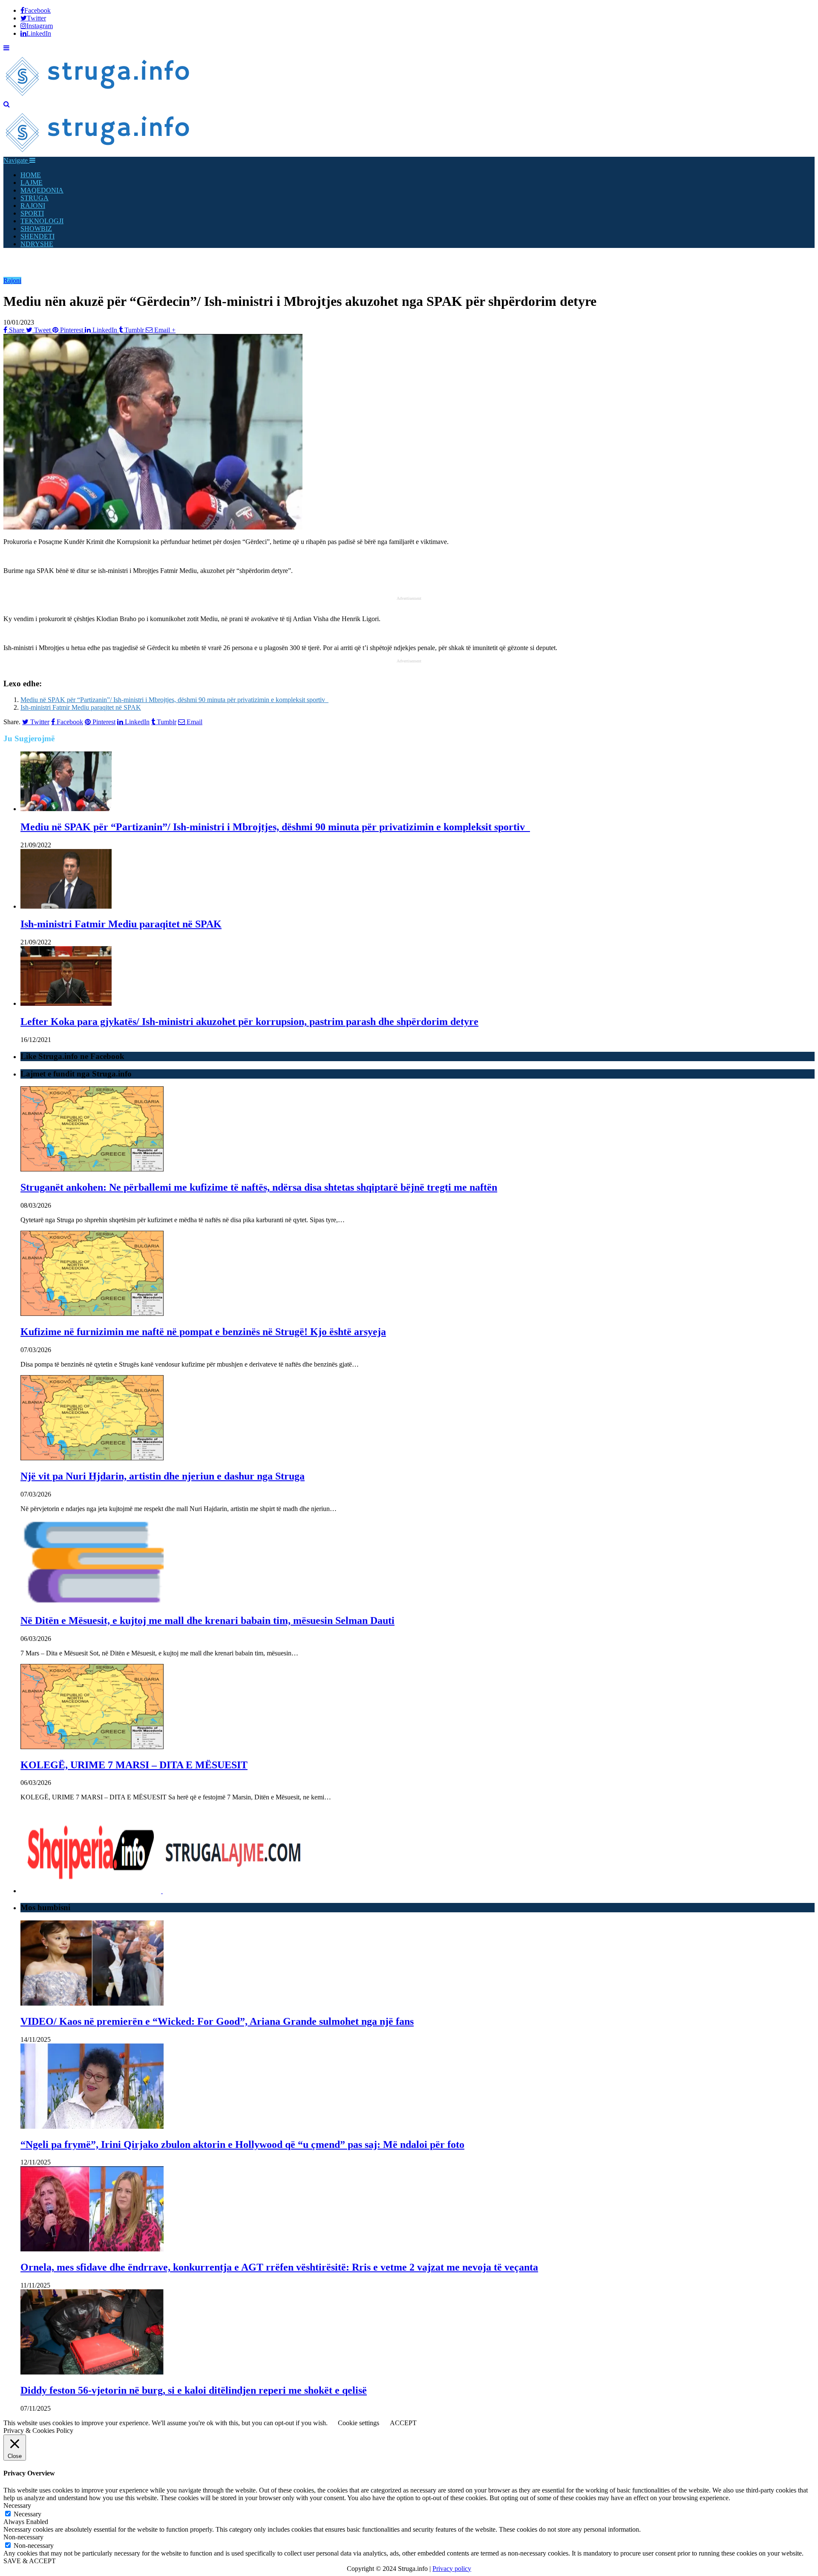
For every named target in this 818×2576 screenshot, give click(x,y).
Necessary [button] (17, 2505)
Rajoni (12, 281)
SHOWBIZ (36, 229)
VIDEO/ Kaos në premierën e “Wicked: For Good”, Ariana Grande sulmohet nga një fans (217, 2021)
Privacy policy (452, 2569)
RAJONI (33, 206)
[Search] (7, 104)
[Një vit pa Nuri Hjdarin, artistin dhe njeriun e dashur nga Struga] (92, 1458)
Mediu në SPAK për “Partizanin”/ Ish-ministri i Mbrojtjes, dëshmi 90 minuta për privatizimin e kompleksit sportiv (174, 700)
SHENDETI (37, 236)
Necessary (27, 2514)
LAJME (32, 183)
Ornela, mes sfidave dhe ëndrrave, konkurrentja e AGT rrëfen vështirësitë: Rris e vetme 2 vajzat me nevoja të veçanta (279, 2267)
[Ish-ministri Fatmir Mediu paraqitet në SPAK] (66, 906)
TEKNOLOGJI (42, 221)
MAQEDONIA (42, 190)
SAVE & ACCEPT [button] (30, 2561)
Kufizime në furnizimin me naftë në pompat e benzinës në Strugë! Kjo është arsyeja (203, 1332)
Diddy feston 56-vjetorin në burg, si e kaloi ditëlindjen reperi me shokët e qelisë (194, 2390)
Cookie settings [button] (359, 2423)
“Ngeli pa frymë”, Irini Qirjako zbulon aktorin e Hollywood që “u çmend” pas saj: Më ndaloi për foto (242, 2144)
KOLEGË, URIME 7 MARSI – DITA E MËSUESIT (134, 1765)
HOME (31, 175)
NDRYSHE (37, 244)
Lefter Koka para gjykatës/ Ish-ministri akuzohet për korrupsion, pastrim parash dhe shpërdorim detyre (249, 1022)
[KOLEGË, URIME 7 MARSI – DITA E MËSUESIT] (92, 1747)
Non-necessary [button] (23, 2537)
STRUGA (35, 198)
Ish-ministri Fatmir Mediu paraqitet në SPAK (81, 707)
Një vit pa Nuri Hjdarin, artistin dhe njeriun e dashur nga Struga (163, 1476)
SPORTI (32, 213)
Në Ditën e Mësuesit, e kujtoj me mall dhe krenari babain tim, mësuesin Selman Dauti (207, 1620)
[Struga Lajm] (98, 96)
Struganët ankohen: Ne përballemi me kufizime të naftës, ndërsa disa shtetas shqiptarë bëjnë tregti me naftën (259, 1187)
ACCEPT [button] (403, 2423)
